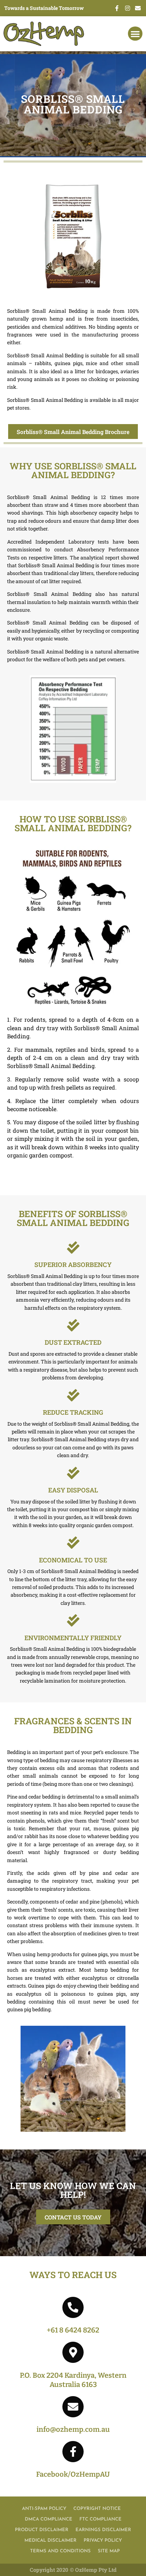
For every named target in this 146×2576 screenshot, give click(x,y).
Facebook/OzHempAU (73, 2474)
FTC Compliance (100, 2519)
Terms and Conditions (60, 2551)
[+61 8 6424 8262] (73, 2307)
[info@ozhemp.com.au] (73, 2407)
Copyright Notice (97, 2509)
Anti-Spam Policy (44, 2509)
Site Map (109, 2551)
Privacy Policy (103, 2540)
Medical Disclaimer (50, 2540)
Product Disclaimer (42, 2530)
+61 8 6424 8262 (73, 2330)
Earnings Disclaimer (103, 2530)
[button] (135, 34)
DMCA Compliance (49, 2519)
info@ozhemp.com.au (73, 2429)
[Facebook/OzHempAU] (73, 2452)
